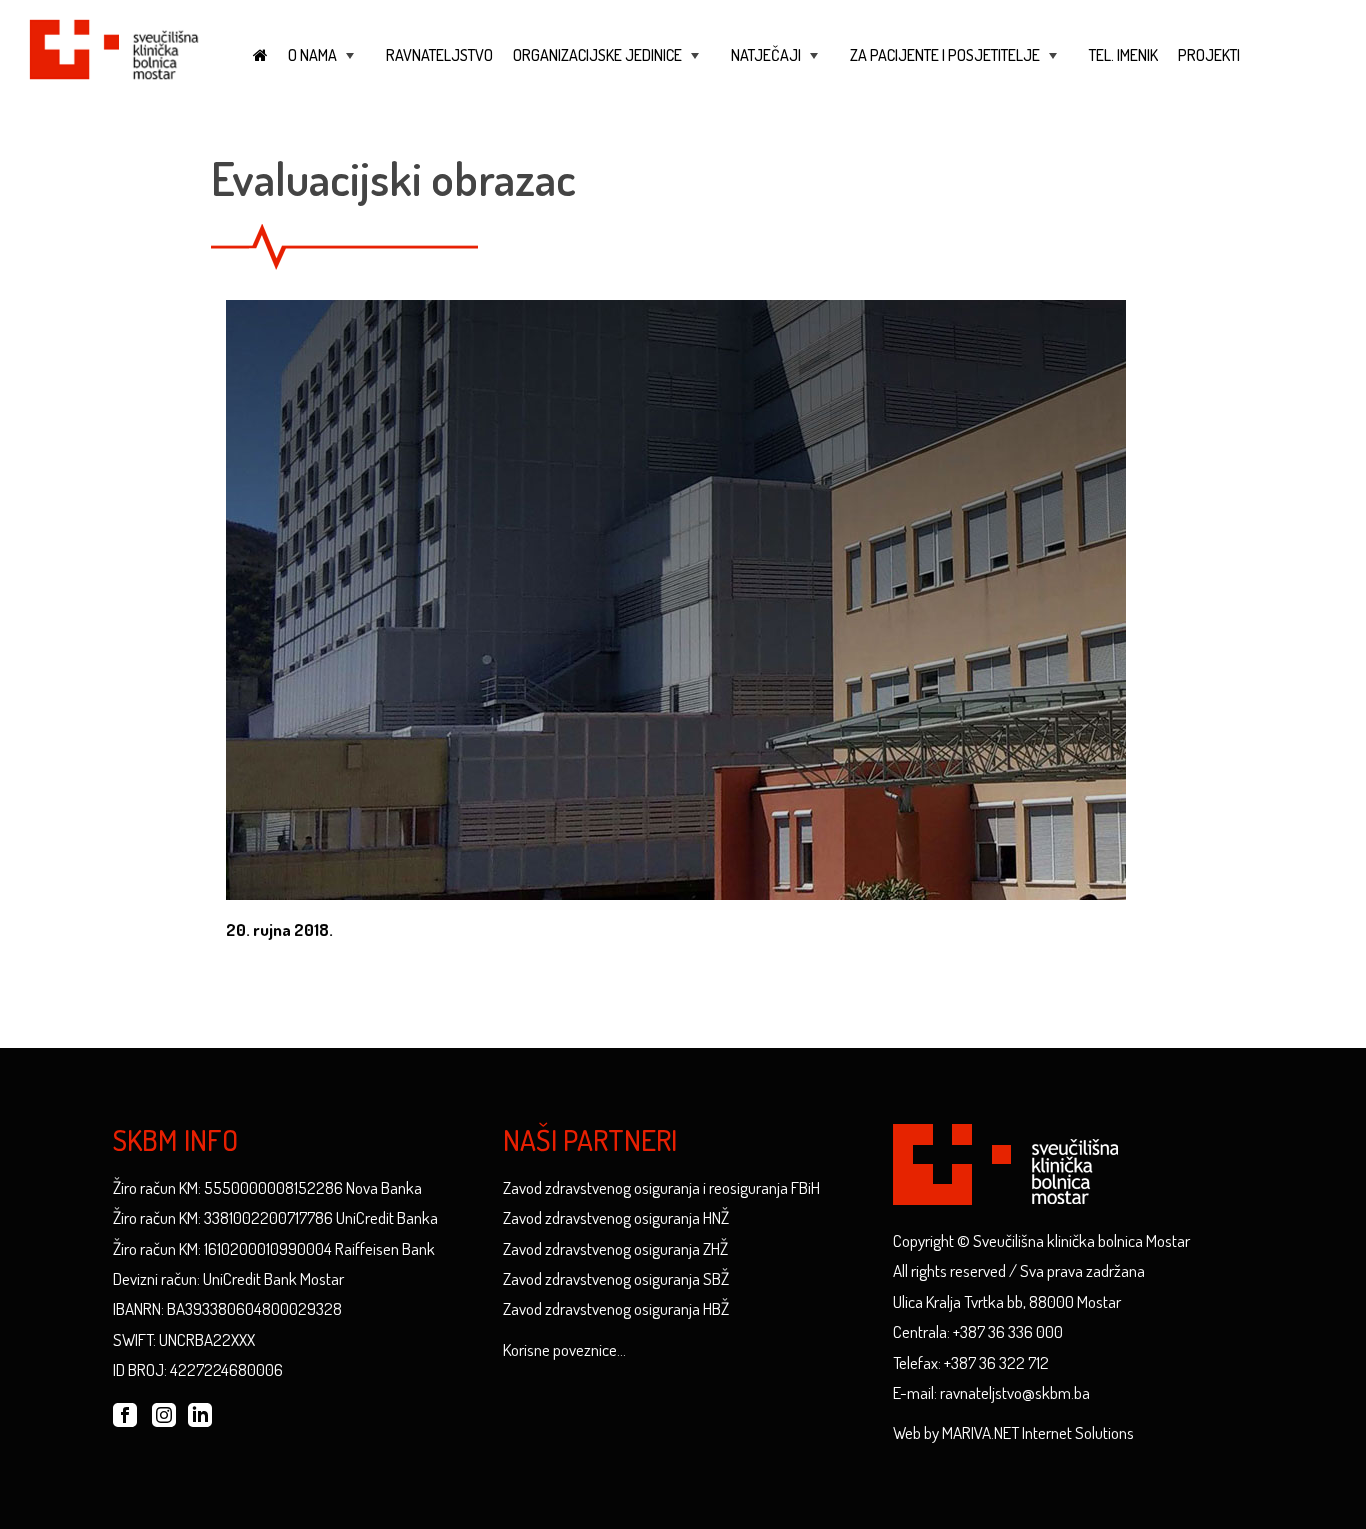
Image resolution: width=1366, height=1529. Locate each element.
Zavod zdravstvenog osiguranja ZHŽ (615, 1248)
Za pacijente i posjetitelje (955, 64)
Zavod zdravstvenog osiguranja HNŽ (616, 1217)
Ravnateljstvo (439, 55)
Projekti (1209, 55)
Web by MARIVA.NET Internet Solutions (1013, 1432)
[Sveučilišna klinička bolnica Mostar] (114, 46)
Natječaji (776, 64)
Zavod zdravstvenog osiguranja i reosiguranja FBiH (661, 1187)
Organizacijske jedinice (608, 64)
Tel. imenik (1123, 55)
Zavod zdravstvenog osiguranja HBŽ (616, 1308)
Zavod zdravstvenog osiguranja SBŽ (616, 1278)
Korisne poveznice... (564, 1349)
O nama (323, 64)
